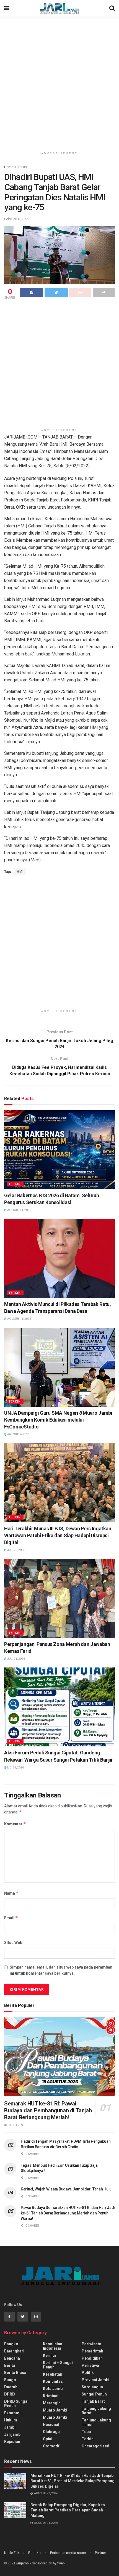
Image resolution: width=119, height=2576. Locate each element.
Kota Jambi (53, 2389)
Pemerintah (92, 2351)
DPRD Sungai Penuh (16, 2404)
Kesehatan (53, 2374)
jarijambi (23, 2563)
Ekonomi (12, 2413)
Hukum (11, 2420)
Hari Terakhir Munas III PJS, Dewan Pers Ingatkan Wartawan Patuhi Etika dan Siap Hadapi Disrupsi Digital (58, 1535)
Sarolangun (92, 2387)
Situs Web (13, 1943)
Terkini (23, 167)
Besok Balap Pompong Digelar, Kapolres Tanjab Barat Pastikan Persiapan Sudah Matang (68, 2510)
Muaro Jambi (55, 2410)
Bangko (11, 2344)
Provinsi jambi (95, 2380)
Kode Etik (12, 2553)
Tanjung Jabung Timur (96, 2422)
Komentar (15, 1824)
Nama (11, 1893)
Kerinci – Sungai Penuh (58, 2365)
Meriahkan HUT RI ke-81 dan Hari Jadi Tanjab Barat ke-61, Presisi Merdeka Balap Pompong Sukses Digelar (73, 2481)
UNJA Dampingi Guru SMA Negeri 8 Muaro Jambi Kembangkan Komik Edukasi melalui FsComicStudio (58, 1420)
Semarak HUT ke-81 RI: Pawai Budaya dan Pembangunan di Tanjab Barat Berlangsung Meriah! (48, 2110)
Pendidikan (92, 2358)
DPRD (10, 2394)
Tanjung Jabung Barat (96, 2411)
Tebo (86, 2432)
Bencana (12, 2358)
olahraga (51, 2432)
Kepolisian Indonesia (53, 2346)
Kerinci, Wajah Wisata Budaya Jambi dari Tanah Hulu (66, 2189)
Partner (100, 2553)
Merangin (52, 2403)
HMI (20, 872)
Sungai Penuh (94, 2394)
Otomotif (51, 2446)
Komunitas (53, 2381)
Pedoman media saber (68, 2553)
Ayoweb (59, 2563)
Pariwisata (91, 2344)
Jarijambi (13, 2434)
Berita (10, 2365)
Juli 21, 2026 (16, 1659)
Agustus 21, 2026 (19, 1210)
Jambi (10, 2427)
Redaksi (35, 2553)
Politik (88, 2373)
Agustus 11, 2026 (19, 1319)
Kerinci (49, 2355)
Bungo (10, 2380)
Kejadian (12, 2442)
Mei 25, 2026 (15, 1768)
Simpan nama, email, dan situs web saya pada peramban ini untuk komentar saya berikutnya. (61, 1970)
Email (11, 1918)
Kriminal (51, 2396)
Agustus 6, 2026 (18, 1434)
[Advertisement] (59, 81)
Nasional (51, 2424)
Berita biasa (15, 2373)
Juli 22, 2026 (16, 1550)
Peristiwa (90, 2365)
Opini (48, 2439)
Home (9, 167)
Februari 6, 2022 (17, 219)
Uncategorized (95, 2446)
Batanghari (14, 2351)
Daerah (11, 2387)
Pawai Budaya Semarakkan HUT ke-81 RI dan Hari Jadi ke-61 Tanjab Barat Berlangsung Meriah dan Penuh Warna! (68, 2213)
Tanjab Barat (93, 2401)
